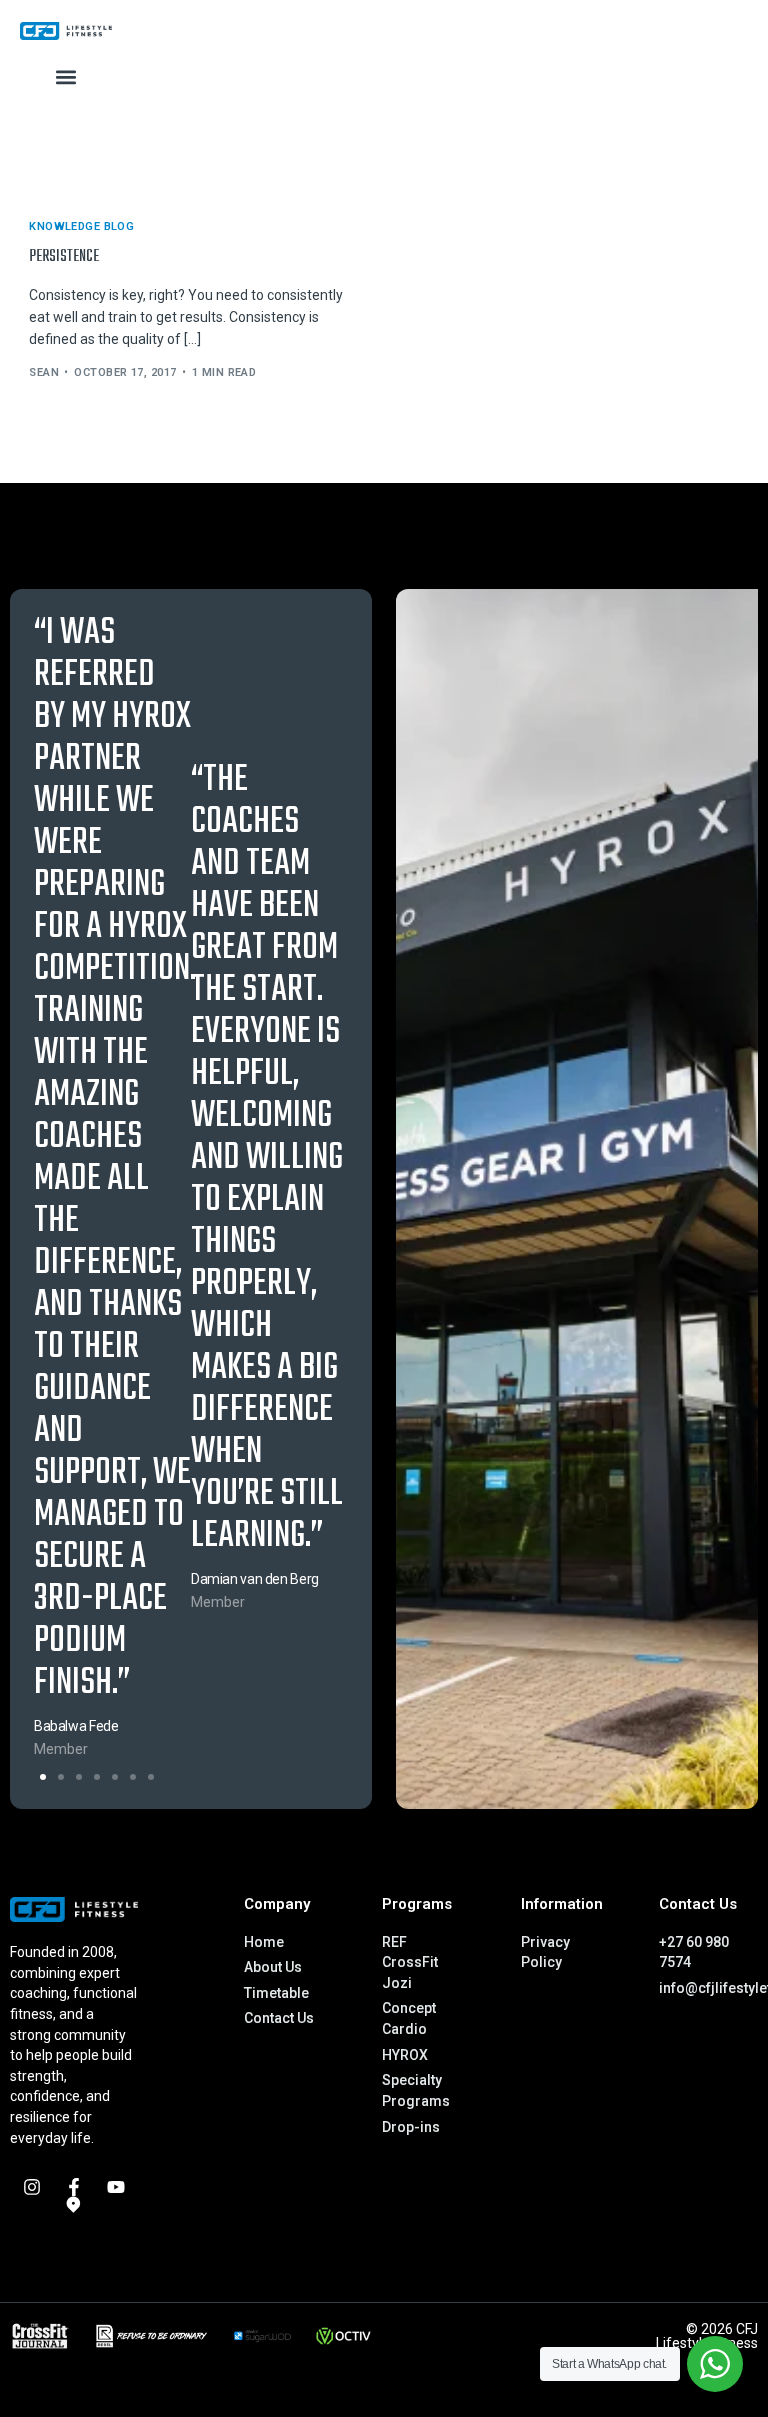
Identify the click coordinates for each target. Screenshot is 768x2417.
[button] (66, 77)
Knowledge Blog (81, 226)
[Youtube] (116, 2187)
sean (44, 372)
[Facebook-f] (74, 2187)
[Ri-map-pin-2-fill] (74, 2205)
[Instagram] (32, 2187)
